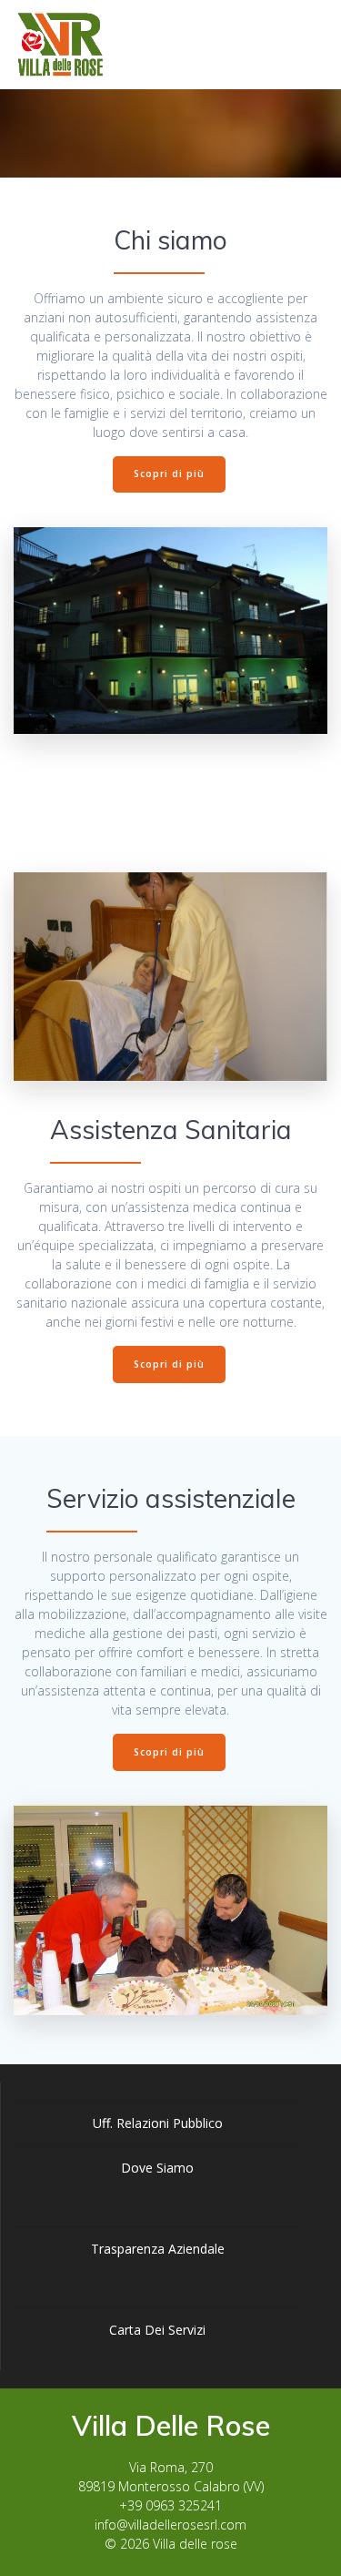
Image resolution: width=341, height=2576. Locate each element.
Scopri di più (169, 473)
